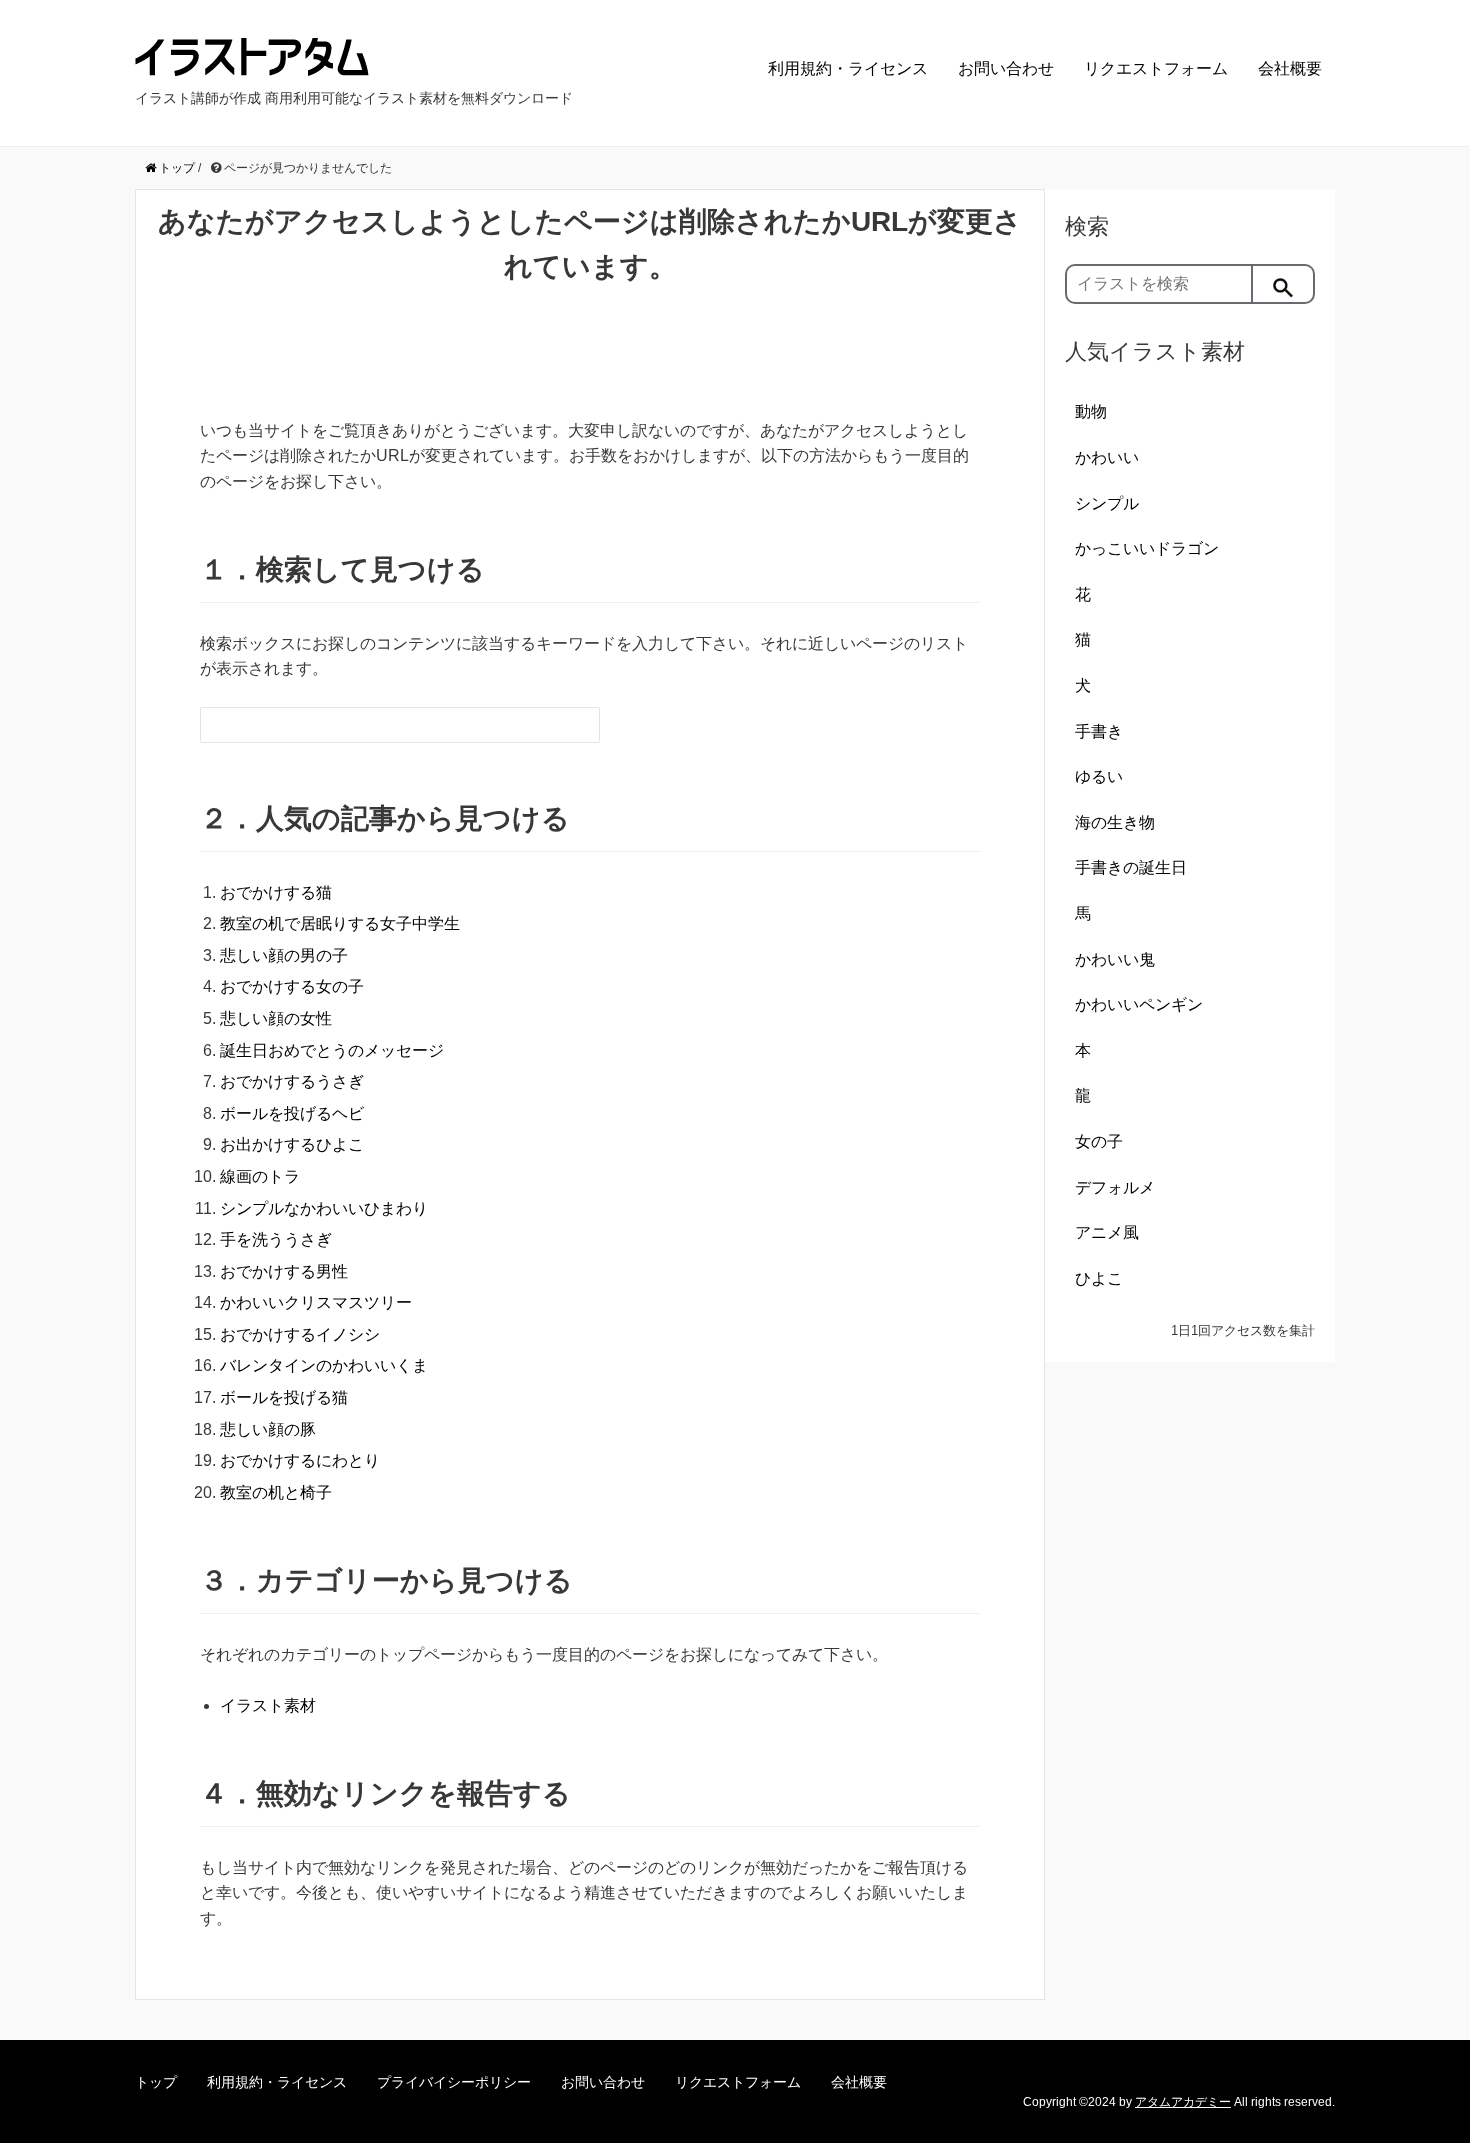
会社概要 (1290, 68)
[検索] (1284, 284)
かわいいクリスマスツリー (316, 1302)
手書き (1099, 731)
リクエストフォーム (1156, 68)
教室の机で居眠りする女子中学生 (340, 923)
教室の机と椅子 (276, 1492)
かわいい (1107, 457)
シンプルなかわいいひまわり (324, 1208)
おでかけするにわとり (300, 1460)
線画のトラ (260, 1176)
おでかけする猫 (276, 892)
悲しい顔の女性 (276, 1018)
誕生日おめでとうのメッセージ (332, 1050)
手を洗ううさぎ (276, 1239)
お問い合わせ (1006, 68)
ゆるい (1099, 776)
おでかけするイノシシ (300, 1334)
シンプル (1107, 503)
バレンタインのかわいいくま (324, 1365)
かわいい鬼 (1115, 959)
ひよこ (1099, 1278)
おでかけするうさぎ (292, 1081)
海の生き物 (1115, 822)
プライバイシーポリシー (454, 2082)
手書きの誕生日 (1131, 867)
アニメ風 (1107, 1232)
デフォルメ (1115, 1187)
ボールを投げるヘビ (292, 1113)
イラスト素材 (268, 1705)
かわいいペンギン (1139, 1004)
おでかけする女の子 (292, 986)
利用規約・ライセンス (848, 68)
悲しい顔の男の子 (284, 955)
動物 (1091, 411)
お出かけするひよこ (292, 1144)
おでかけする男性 (284, 1271)
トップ (156, 2082)
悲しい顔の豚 (268, 1429)
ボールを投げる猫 (284, 1397)
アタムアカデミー (1183, 2102)
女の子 (1099, 1141)
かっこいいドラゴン (1147, 548)
